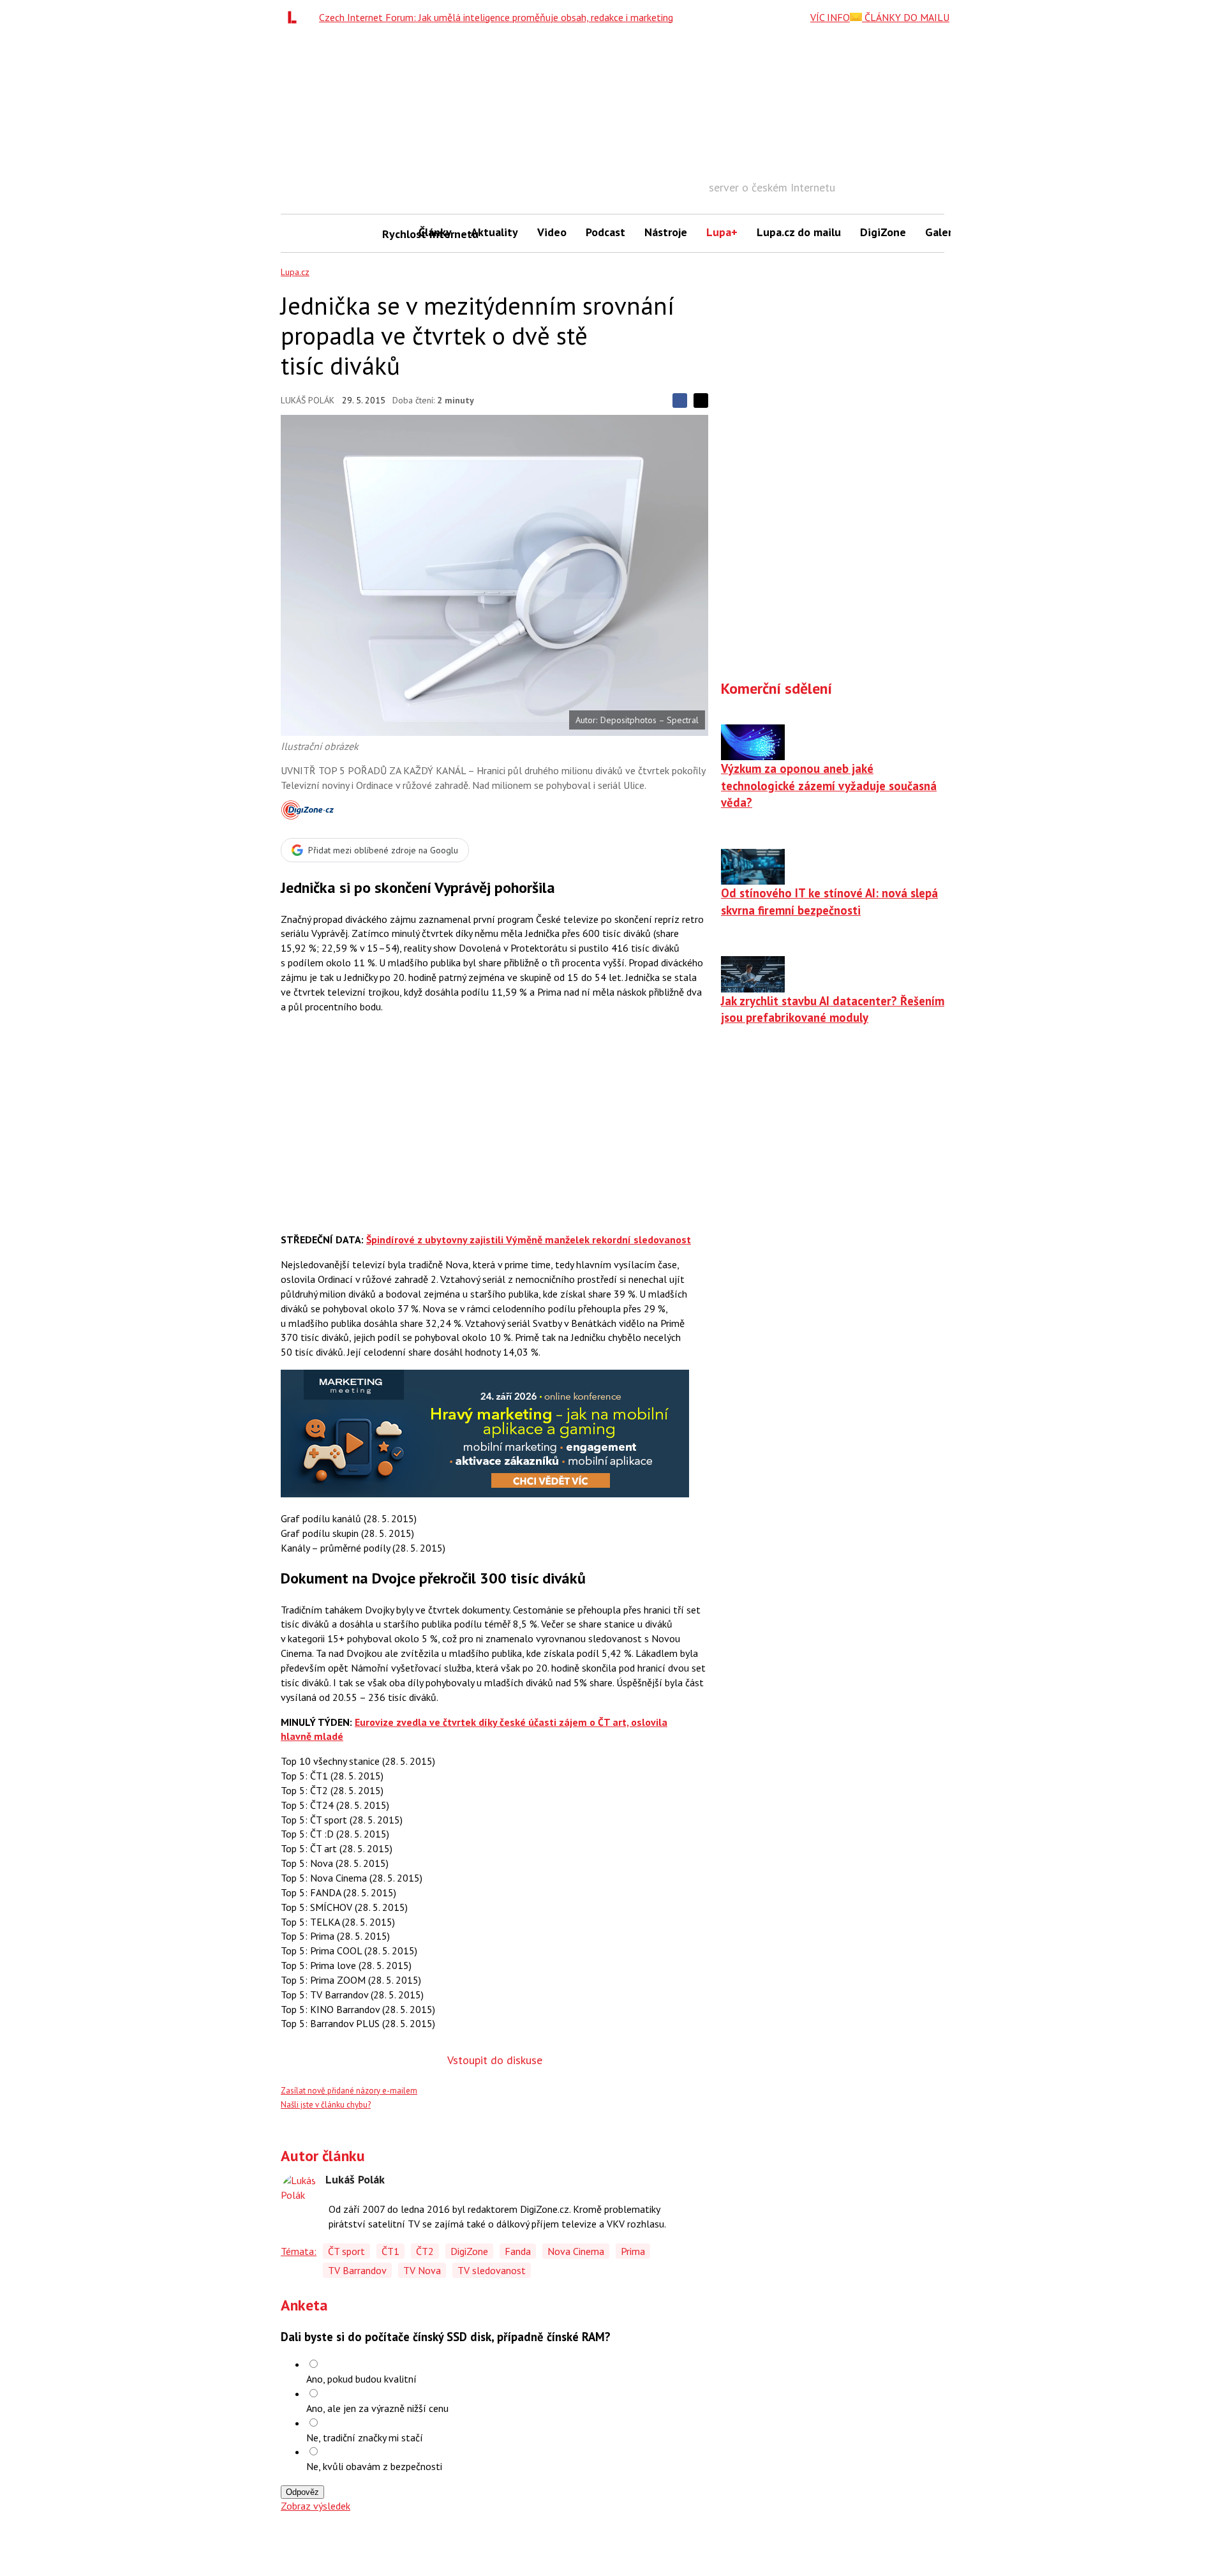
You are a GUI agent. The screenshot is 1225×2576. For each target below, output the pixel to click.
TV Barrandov (357, 2270)
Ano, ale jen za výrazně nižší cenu (377, 2408)
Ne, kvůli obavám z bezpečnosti (374, 2466)
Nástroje (666, 232)
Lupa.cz (295, 272)
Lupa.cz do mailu (799, 232)
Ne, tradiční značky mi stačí (365, 2437)
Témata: (299, 2251)
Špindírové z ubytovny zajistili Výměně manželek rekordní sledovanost (529, 1239)
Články (435, 232)
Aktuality (494, 232)
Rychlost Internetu (396, 234)
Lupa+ (722, 232)
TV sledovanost (492, 2270)
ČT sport (346, 2251)
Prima (633, 2251)
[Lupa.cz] (295, 17)
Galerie (943, 232)
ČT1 (390, 2251)
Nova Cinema (576, 2251)
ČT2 (425, 2251)
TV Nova (422, 2270)
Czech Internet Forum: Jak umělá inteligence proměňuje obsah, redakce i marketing (496, 17)
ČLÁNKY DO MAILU (906, 17)
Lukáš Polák (308, 400)
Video (552, 232)
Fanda (518, 2251)
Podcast (605, 232)
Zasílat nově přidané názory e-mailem (349, 2091)
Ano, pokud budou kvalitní (361, 2379)
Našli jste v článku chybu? (326, 2105)
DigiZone (883, 232)
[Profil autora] (300, 2192)
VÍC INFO (830, 17)
